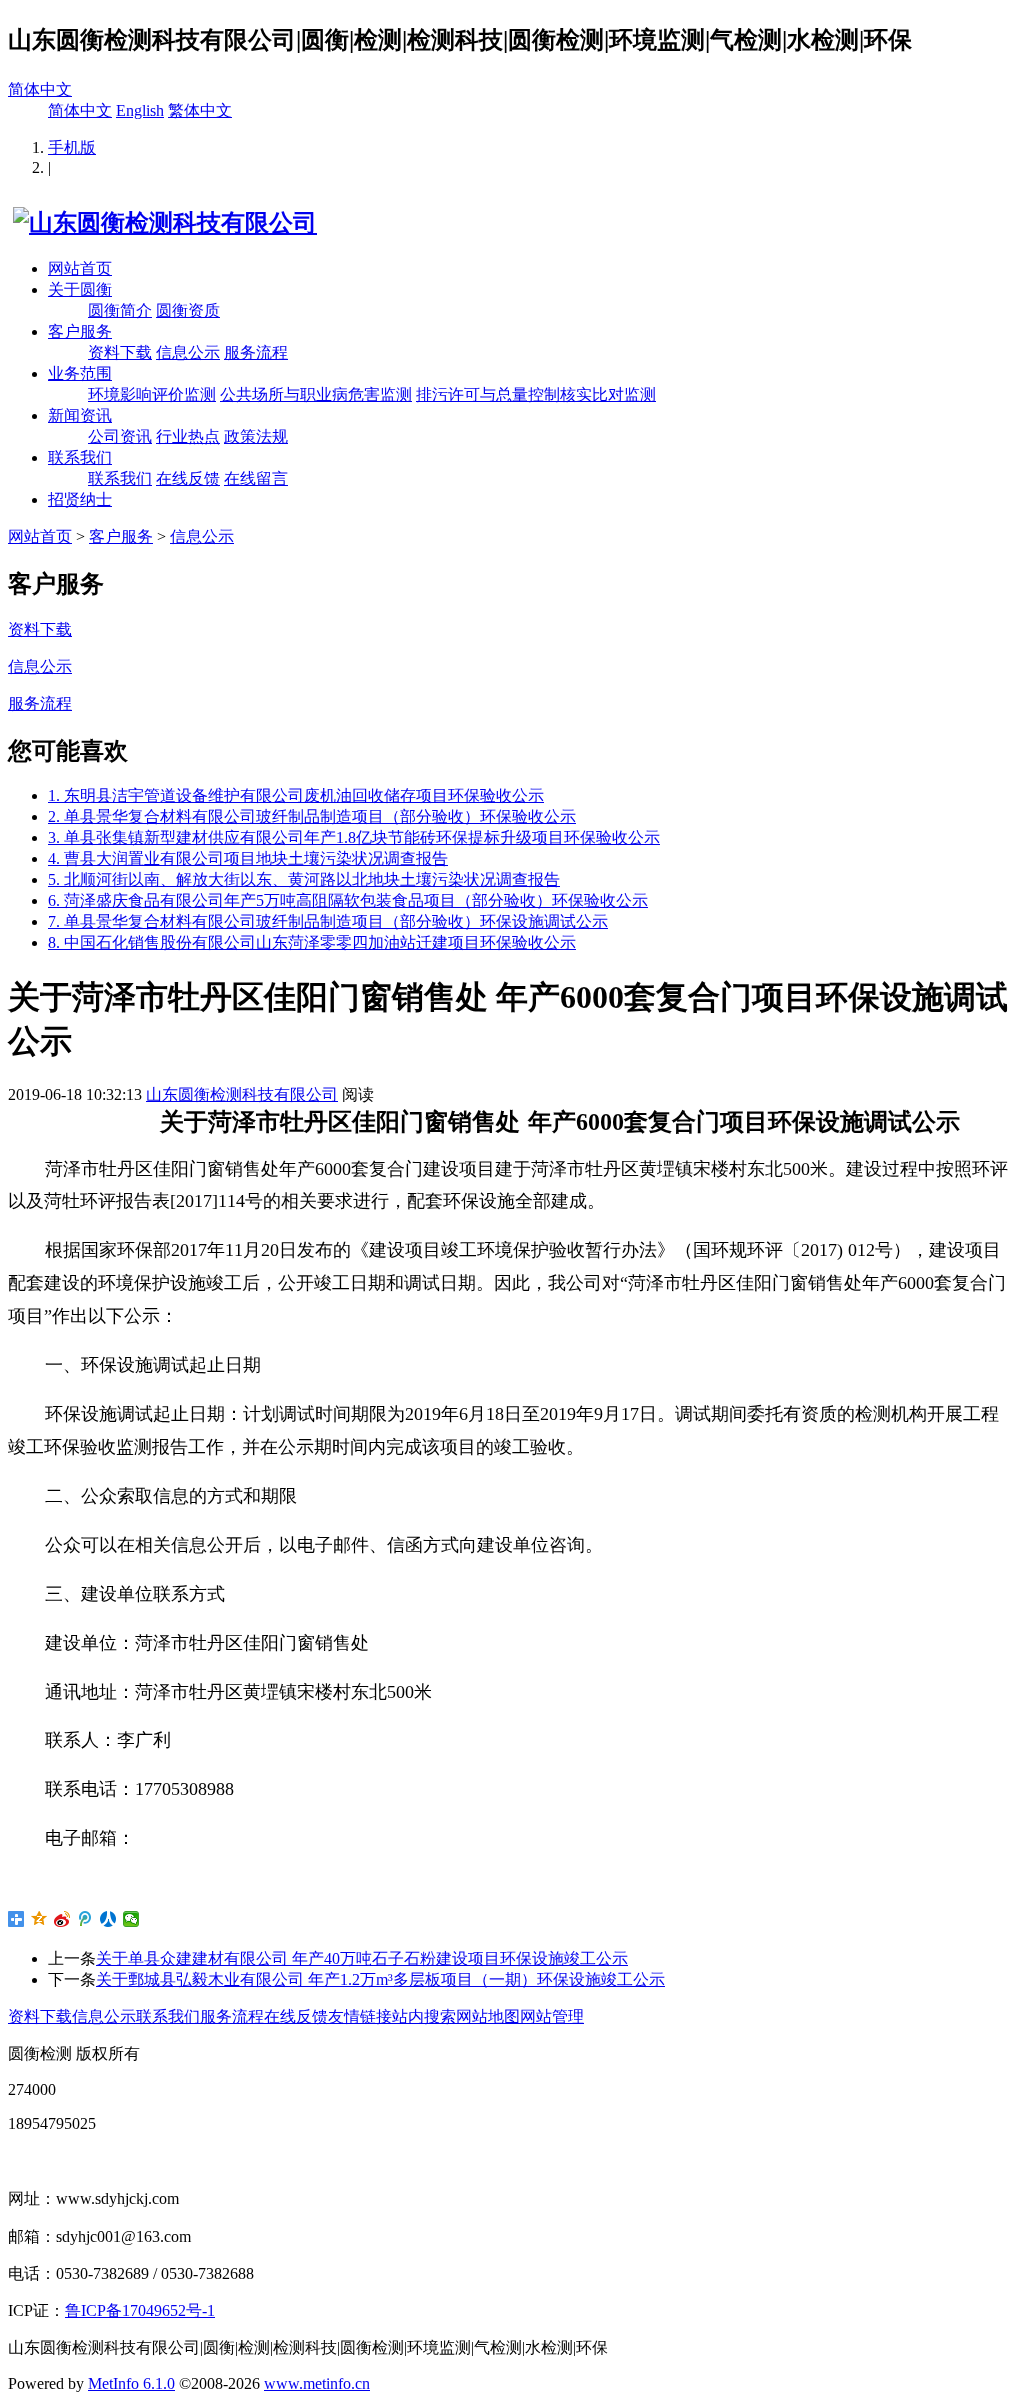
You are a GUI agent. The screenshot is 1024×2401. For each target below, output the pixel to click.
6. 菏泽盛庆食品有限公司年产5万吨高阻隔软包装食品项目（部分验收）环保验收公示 (348, 900)
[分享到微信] (131, 1919)
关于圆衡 (80, 289)
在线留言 (256, 478)
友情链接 (360, 2016)
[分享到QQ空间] (39, 1919)
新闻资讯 (80, 415)
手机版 (72, 147)
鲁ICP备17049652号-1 (140, 2310)
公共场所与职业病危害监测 (316, 394)
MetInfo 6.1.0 (131, 2383)
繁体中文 (200, 110)
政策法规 (256, 436)
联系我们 (80, 457)
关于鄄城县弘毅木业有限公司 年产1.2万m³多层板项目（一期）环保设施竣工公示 (380, 1979)
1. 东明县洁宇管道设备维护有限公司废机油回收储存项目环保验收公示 (296, 795)
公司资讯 (120, 436)
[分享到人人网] (108, 1919)
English (140, 110)
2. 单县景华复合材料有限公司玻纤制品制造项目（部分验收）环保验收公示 (312, 816)
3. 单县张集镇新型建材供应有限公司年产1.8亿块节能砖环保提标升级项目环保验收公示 (354, 837)
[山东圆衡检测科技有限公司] (162, 223)
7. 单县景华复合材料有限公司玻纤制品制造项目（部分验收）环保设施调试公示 (328, 921)
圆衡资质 (188, 310)
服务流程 (256, 352)
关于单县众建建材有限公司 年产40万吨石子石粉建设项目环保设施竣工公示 (362, 1958)
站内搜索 (424, 2016)
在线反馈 (188, 478)
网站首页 (80, 268)
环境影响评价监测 (152, 394)
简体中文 (40, 89)
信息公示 (188, 352)
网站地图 (488, 2016)
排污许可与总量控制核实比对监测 (536, 394)
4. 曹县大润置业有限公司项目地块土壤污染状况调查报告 (248, 858)
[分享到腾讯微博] (85, 1919)
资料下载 (120, 352)
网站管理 (552, 2016)
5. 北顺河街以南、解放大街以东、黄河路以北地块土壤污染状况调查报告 (304, 879)
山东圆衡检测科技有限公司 (242, 1094)
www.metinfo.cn (317, 2383)
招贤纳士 (80, 499)
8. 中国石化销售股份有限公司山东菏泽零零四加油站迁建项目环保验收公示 (312, 942)
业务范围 (80, 373)
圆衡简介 (120, 310)
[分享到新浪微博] (62, 1919)
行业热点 (188, 436)
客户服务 (80, 331)
